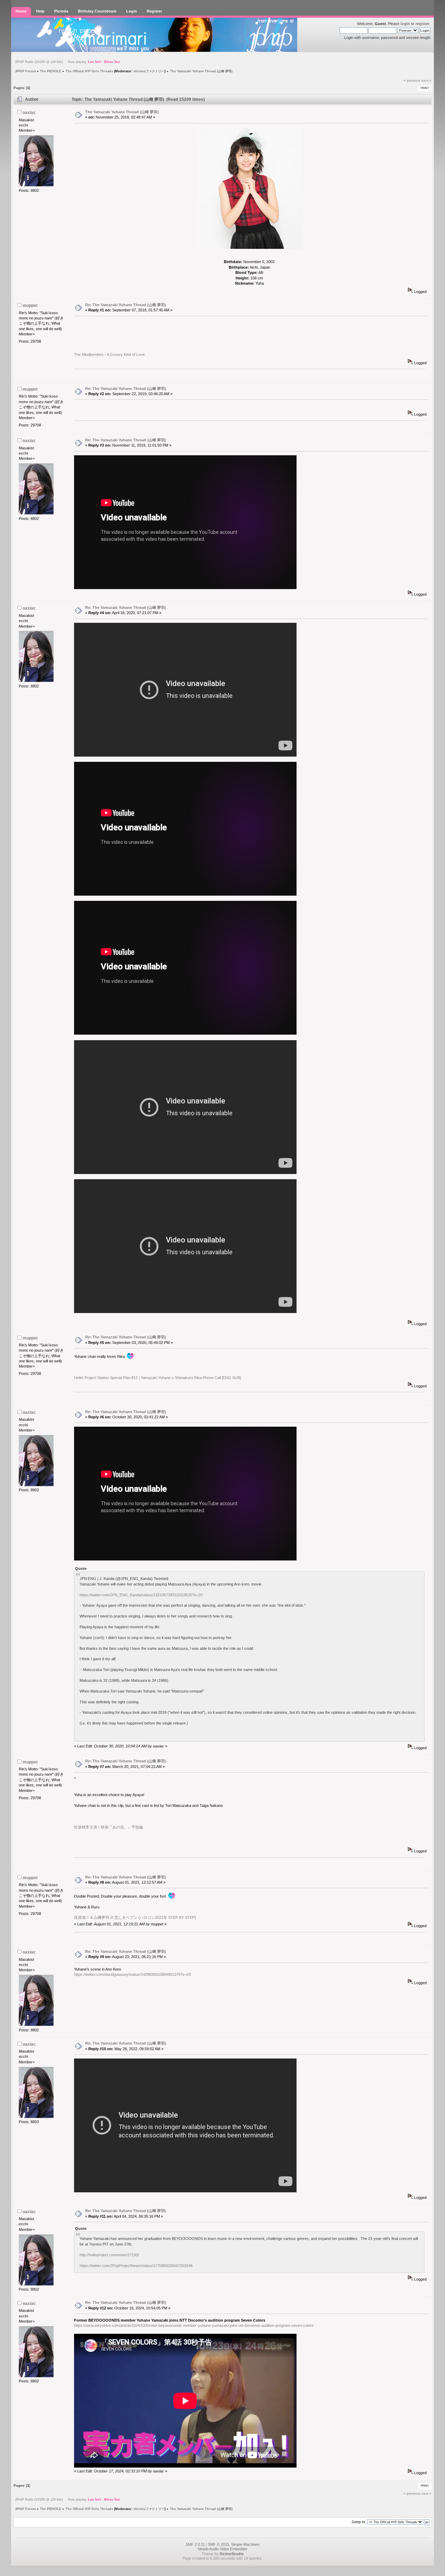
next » (426, 80)
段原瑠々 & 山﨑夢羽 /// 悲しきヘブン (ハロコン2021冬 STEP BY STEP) (135, 1917)
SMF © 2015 (219, 2544)
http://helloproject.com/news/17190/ (109, 2255)
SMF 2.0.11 (195, 2544)
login (405, 24)
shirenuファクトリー (149, 71)
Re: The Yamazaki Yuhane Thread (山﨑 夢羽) (126, 305)
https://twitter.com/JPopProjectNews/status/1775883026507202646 (136, 2266)
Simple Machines (245, 2544)
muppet (30, 305)
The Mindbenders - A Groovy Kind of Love (109, 354)
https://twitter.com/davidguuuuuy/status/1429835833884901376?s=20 (132, 1974)
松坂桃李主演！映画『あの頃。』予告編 (108, 1827)
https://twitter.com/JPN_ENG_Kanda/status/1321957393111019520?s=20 (141, 1595)
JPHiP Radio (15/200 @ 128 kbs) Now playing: (67, 62)
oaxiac (29, 113)
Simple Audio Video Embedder (222, 2549)
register (422, 24)
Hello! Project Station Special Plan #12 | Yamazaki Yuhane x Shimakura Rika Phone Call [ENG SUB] (157, 1378)
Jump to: (359, 2522)
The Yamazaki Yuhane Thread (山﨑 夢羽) (122, 112)
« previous (412, 80)
